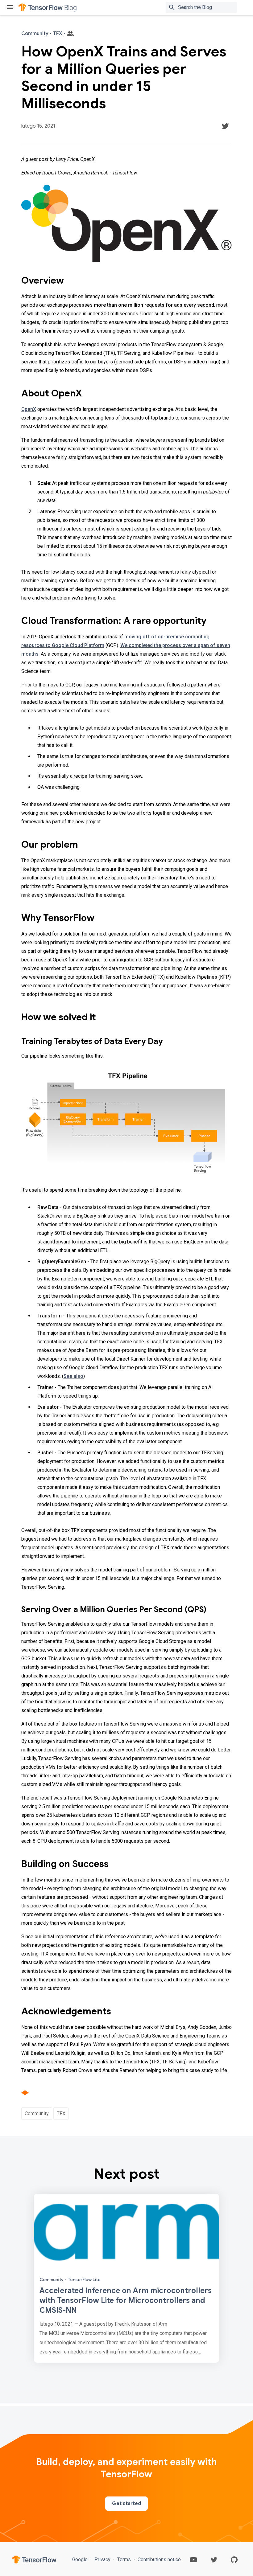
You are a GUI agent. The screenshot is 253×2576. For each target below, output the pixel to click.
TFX (61, 2113)
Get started (126, 2504)
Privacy (102, 2560)
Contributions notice (159, 2560)
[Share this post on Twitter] (225, 126)
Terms (124, 2560)
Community (37, 2113)
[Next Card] (126, 2278)
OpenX (29, 409)
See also (73, 1376)
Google (81, 2560)
